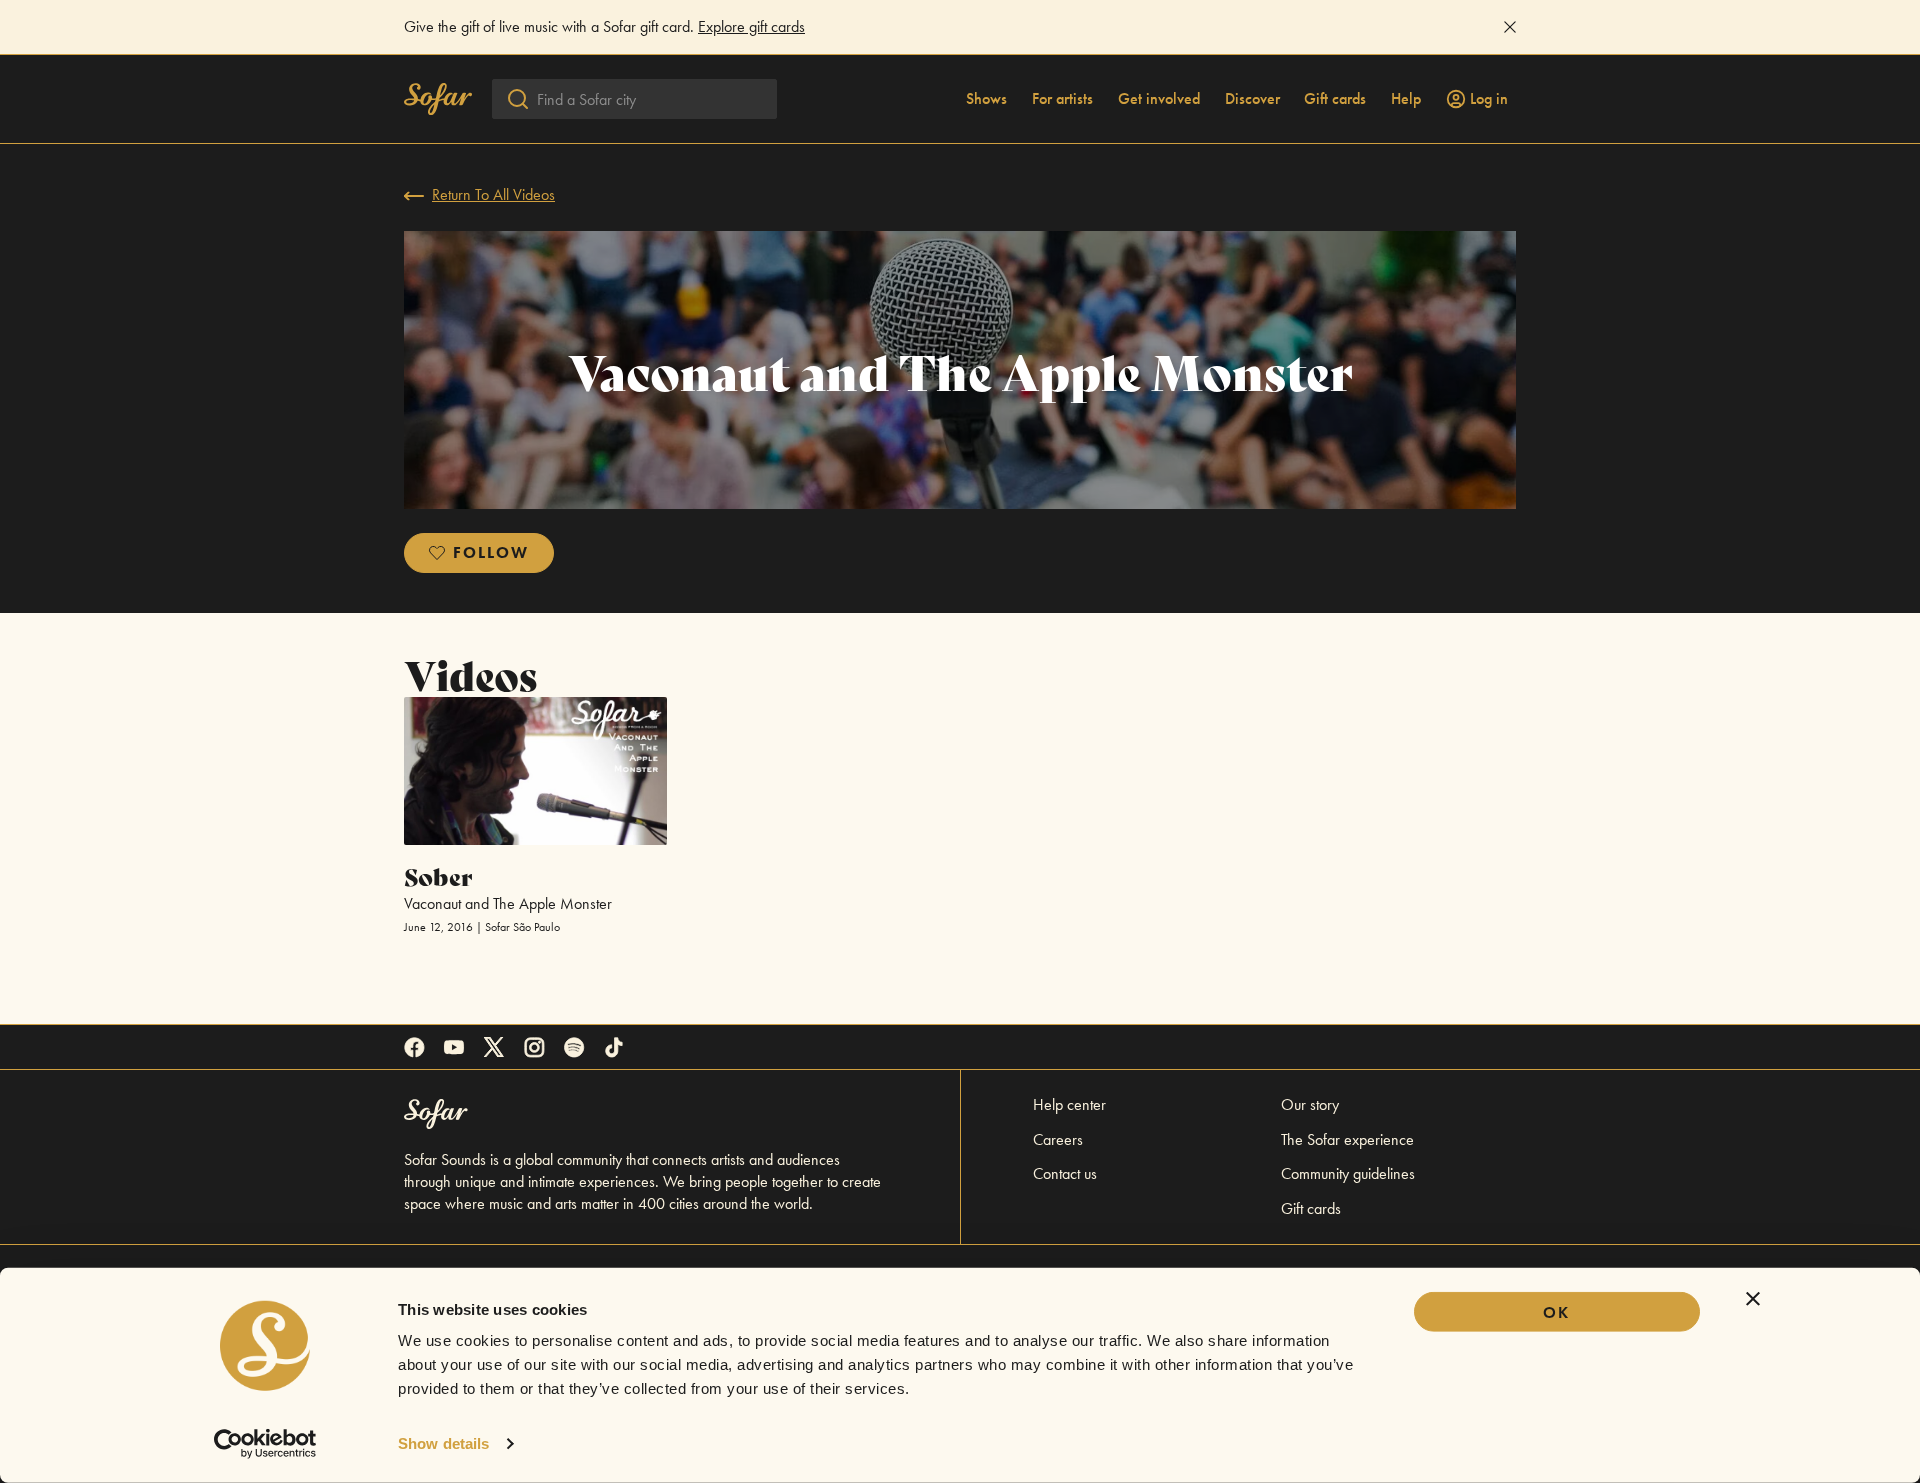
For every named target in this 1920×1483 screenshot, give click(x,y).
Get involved (1159, 99)
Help (1406, 99)
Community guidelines (1348, 1173)
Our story (1310, 1104)
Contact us (1065, 1173)
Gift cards (1335, 99)
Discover (1252, 99)
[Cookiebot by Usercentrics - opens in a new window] (265, 1444)
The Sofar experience (1347, 1139)
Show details (443, 1443)
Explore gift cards (751, 26)
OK (1556, 1312)
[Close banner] (1753, 1299)
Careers (1058, 1139)
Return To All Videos (493, 194)
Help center (1069, 1104)
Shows (986, 99)
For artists (1062, 99)
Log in (1489, 99)
